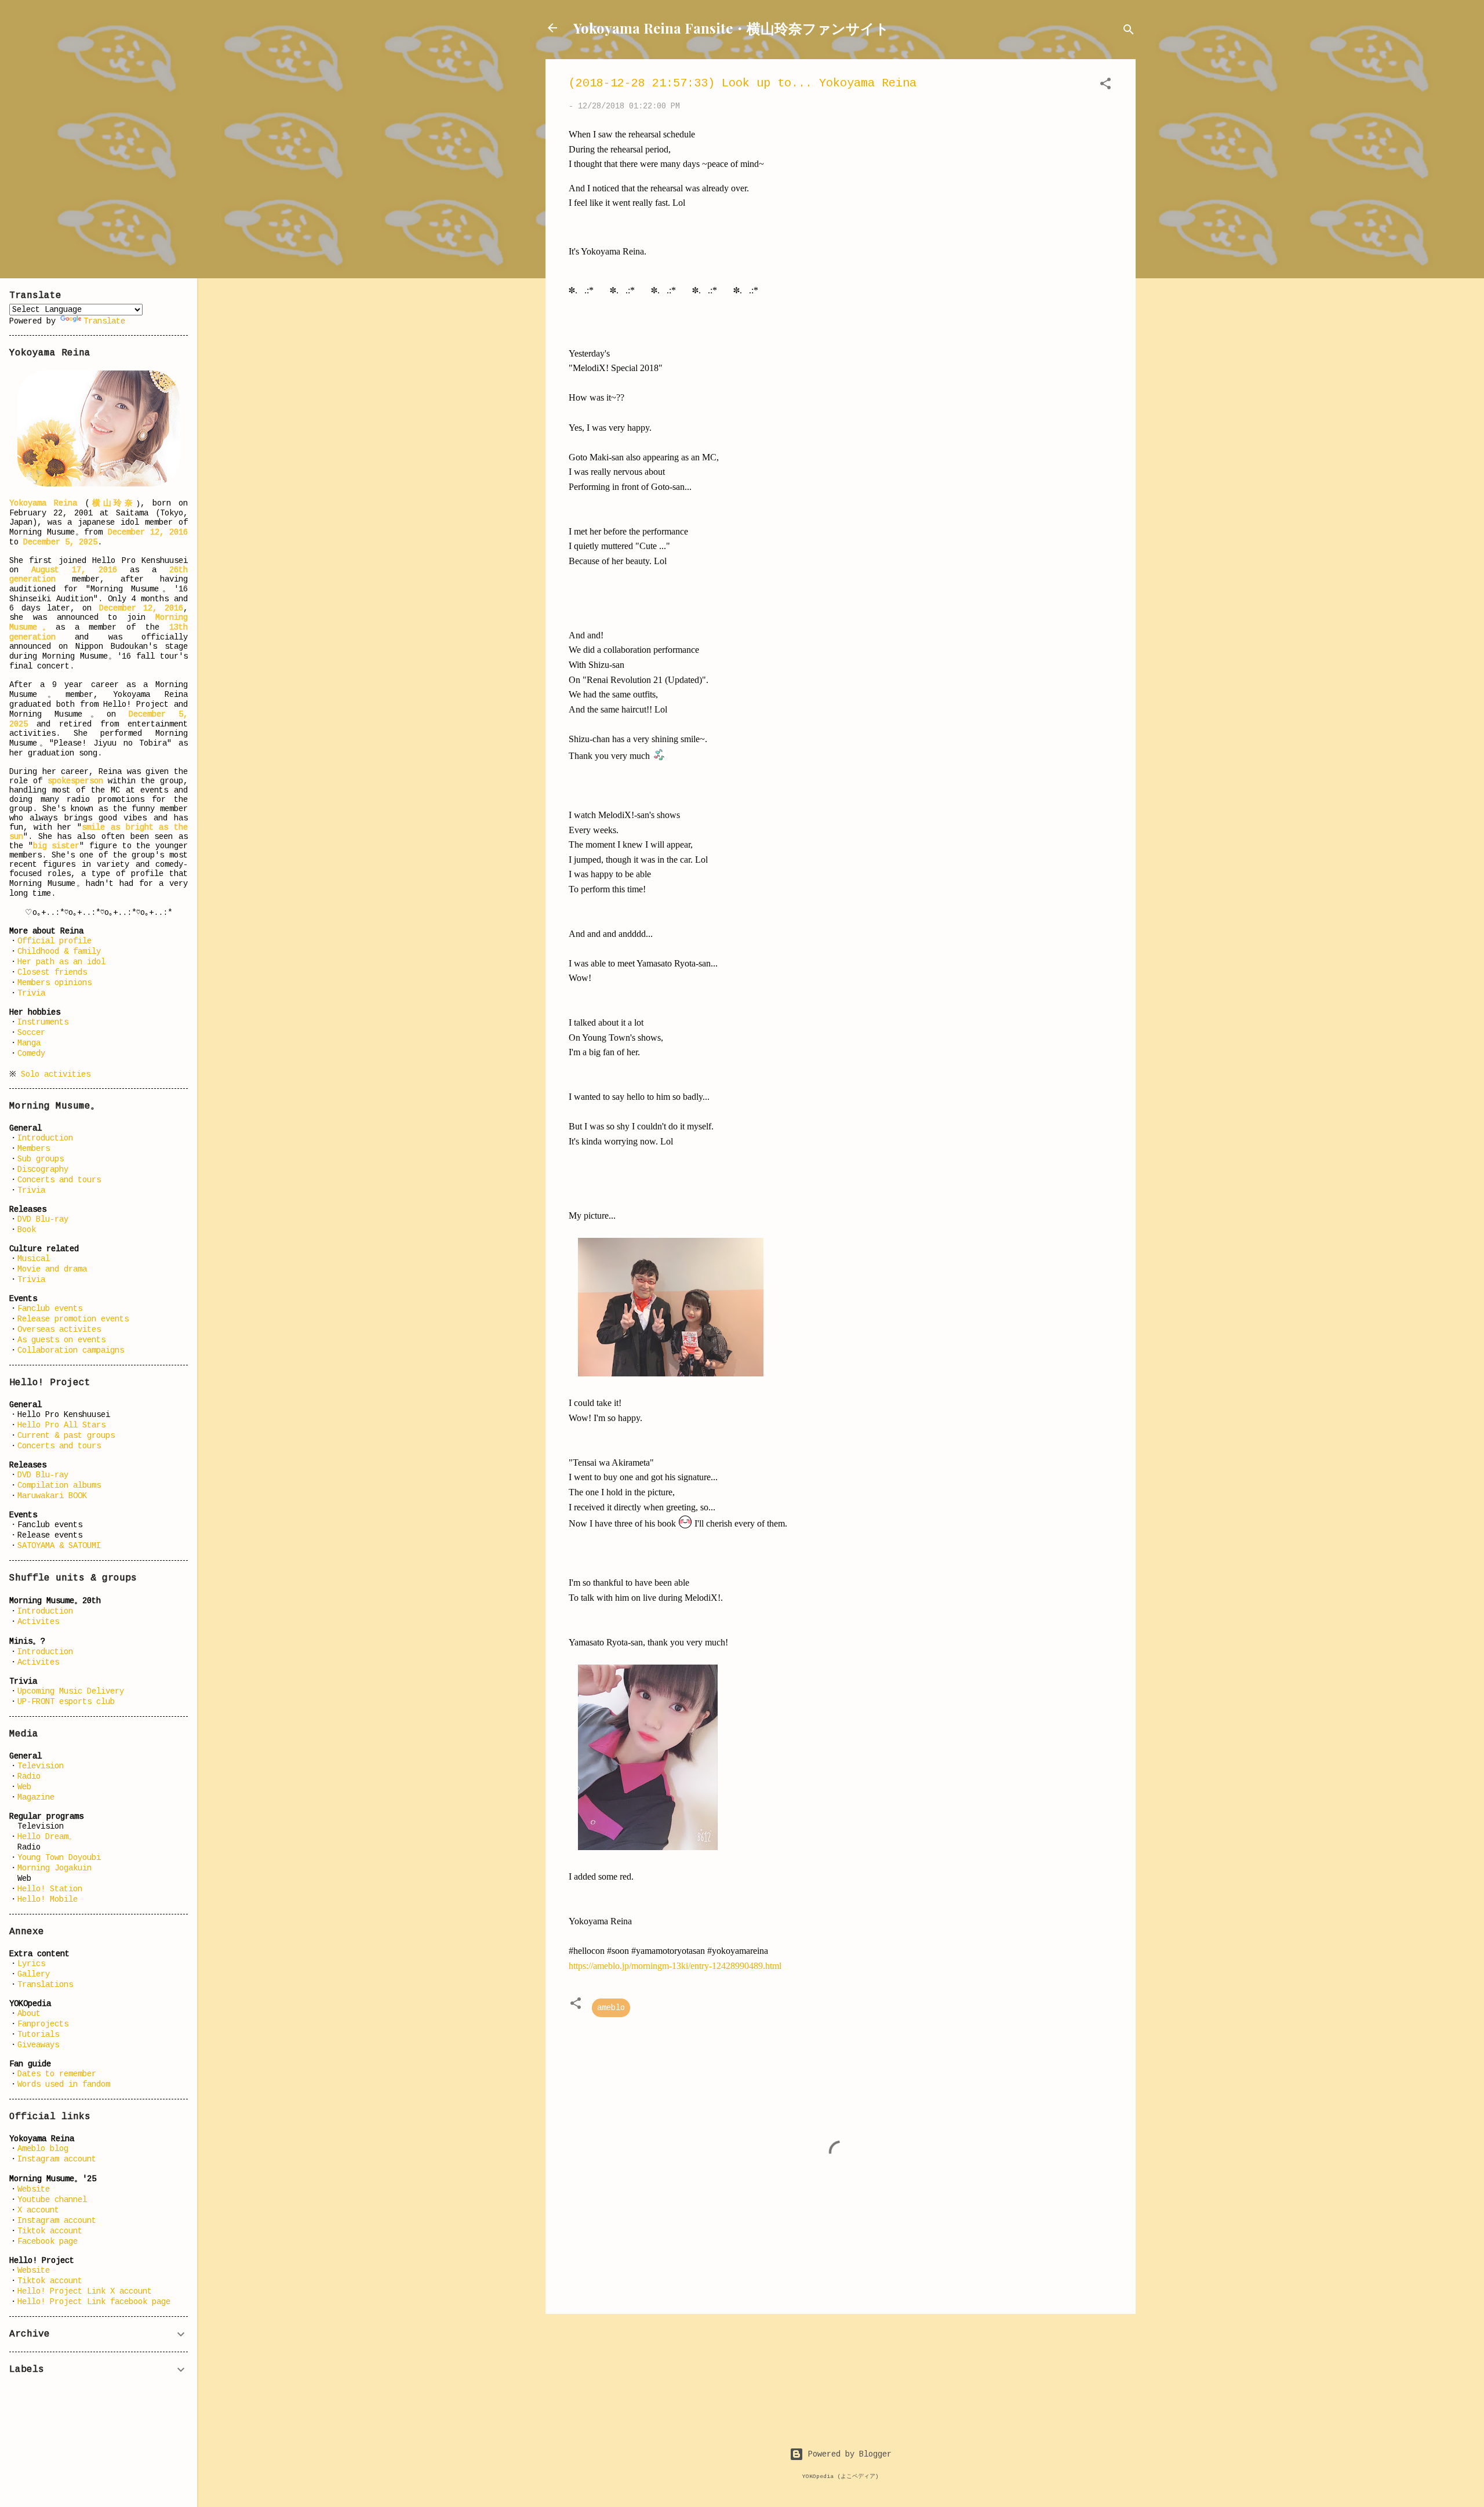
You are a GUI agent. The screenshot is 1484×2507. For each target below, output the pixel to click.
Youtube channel (52, 2200)
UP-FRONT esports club (66, 1702)
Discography (43, 1169)
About (29, 2014)
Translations (45, 1985)
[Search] (1129, 32)
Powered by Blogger (848, 2454)
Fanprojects (43, 2024)
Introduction (45, 1138)
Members (34, 1149)
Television (41, 1766)
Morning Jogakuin (54, 1868)
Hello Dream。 (47, 1837)
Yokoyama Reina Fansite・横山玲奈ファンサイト (731, 28)
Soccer (31, 1033)
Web (24, 1787)
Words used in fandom (64, 2084)
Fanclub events (50, 1309)
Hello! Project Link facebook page (94, 2302)
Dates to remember (57, 2074)
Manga (29, 1043)
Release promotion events (73, 1319)
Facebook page (48, 2241)
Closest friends (52, 972)
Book (27, 1230)
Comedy (31, 1053)
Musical (34, 1259)
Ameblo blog (43, 2149)
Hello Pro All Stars (61, 1425)
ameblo (611, 2008)
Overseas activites (59, 1329)
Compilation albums (59, 1485)
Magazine (36, 1797)
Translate (104, 321)
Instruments (43, 1022)
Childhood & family (59, 951)
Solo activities (56, 1074)
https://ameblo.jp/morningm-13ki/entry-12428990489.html (675, 1966)
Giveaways (38, 2045)
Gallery (34, 1974)
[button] (1105, 86)
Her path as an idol (61, 962)
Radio (29, 1776)
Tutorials (38, 2034)
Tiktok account (50, 2231)
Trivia (31, 993)
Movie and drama (52, 1269)
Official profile (54, 941)
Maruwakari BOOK (52, 1496)
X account (38, 2210)
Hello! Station (50, 1889)
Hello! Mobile (48, 1899)
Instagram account (57, 2159)
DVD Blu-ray (43, 1219)
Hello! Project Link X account (85, 2291)
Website (34, 2189)
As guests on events (61, 1340)
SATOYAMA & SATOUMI (59, 1546)
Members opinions (54, 983)
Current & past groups (66, 1436)
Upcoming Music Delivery (71, 1691)
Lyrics (31, 1964)
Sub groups (41, 1159)
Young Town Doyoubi (59, 1858)
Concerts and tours (59, 1180)
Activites (38, 1622)
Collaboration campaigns (71, 1350)
